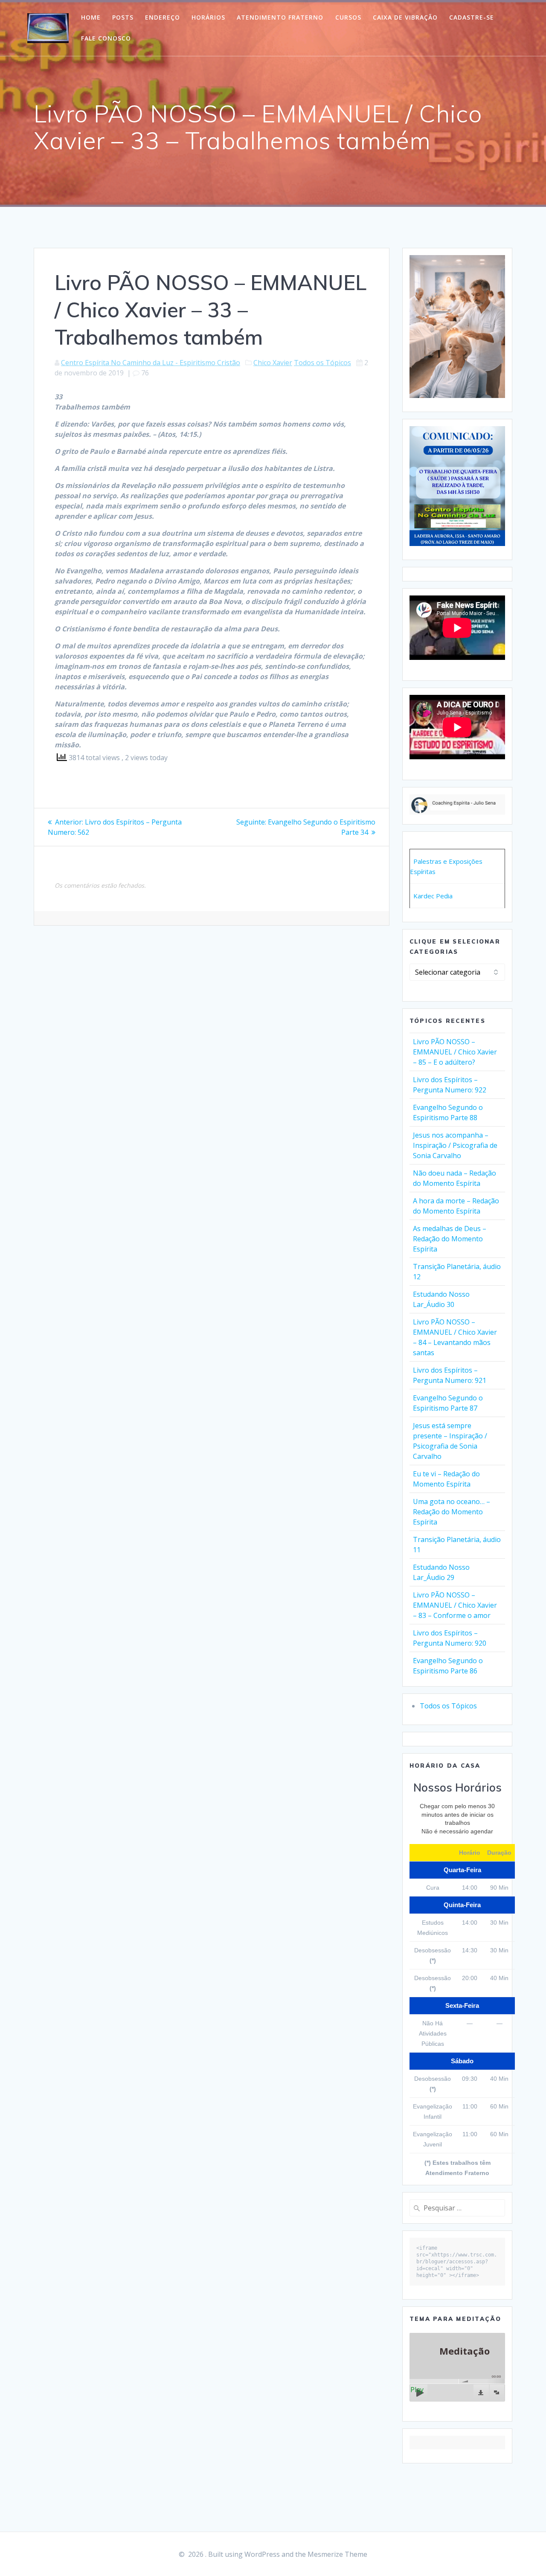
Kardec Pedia (433, 896)
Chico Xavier (273, 363)
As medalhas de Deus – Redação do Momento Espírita (450, 1239)
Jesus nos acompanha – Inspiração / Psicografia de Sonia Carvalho (455, 1145)
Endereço (163, 17)
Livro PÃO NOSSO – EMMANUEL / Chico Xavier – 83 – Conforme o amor (455, 1605)
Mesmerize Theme (337, 2554)
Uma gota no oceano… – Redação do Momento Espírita (452, 1512)
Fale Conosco (106, 38)
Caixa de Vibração (405, 17)
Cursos (348, 17)
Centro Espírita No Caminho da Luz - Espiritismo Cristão (151, 363)
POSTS (123, 17)
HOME (91, 17)
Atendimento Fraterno (280, 17)
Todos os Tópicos (322, 363)
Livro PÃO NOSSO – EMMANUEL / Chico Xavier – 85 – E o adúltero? (455, 1052)
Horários (208, 17)
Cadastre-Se (472, 17)
